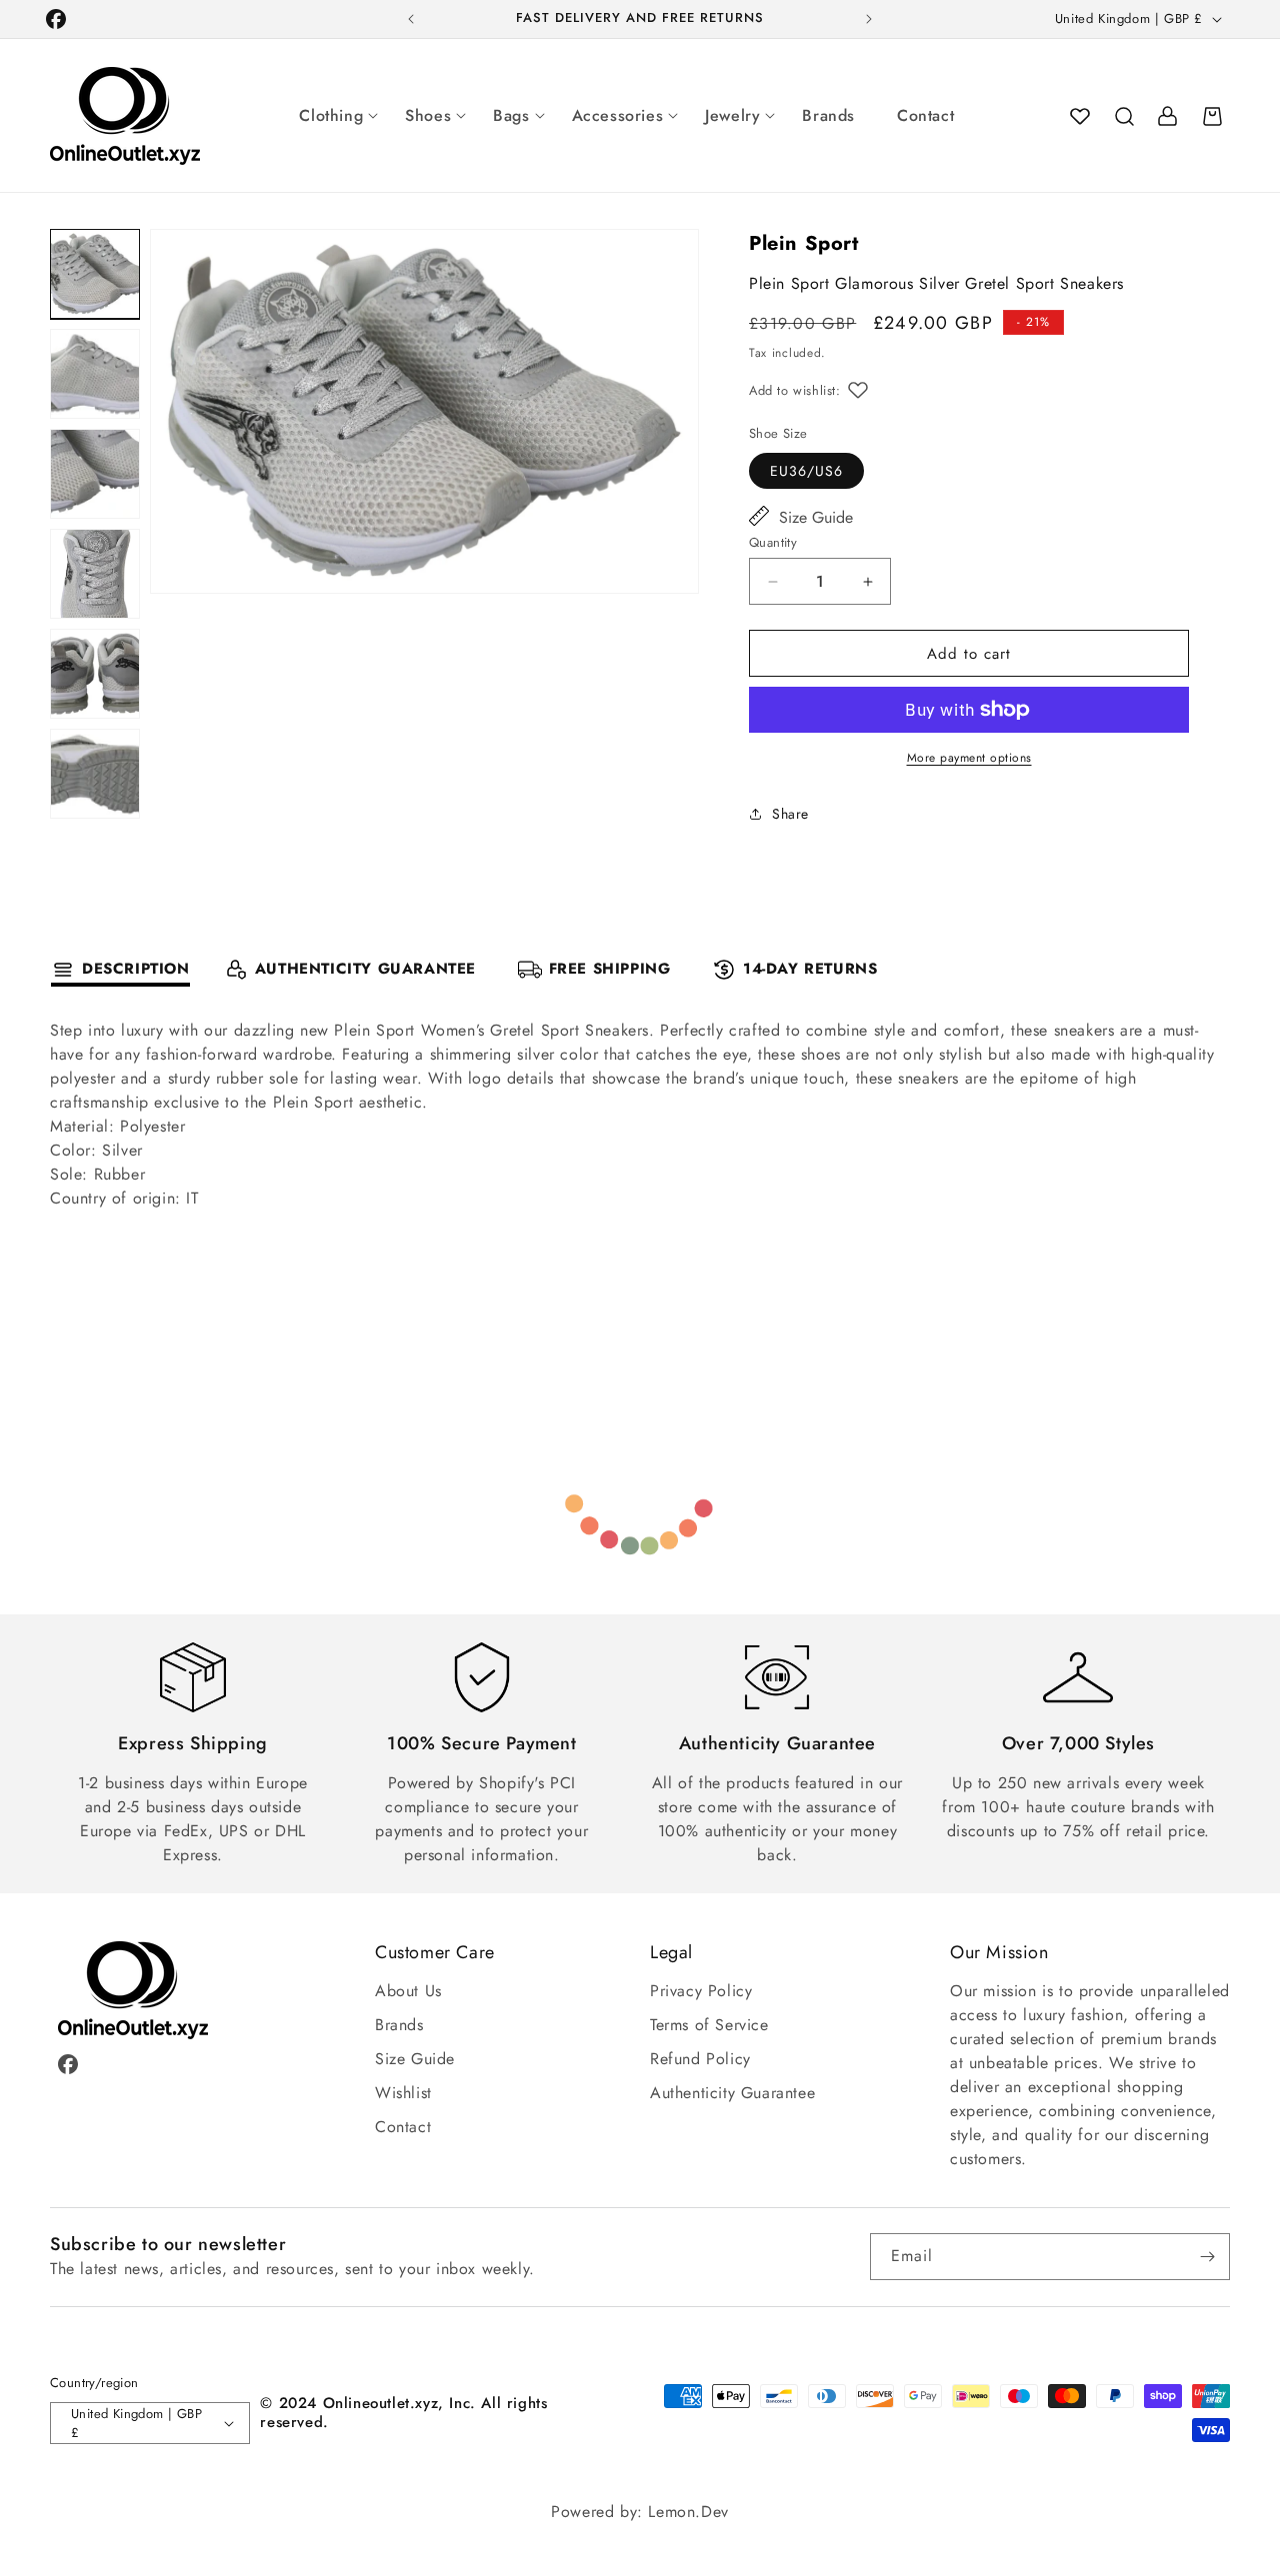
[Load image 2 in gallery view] (95, 374)
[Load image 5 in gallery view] (95, 674)
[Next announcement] (869, 19)
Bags (511, 115)
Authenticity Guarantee (732, 2093)
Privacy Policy (701, 1991)
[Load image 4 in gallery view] (95, 574)
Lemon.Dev (688, 2512)
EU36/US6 (806, 471)
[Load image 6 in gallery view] (95, 774)
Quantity (773, 542)
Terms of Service (709, 2025)
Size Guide (816, 517)
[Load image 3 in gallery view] (95, 474)
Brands (828, 115)
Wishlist (403, 2093)
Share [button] (790, 814)
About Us (408, 1991)
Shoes (428, 115)
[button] (1124, 116)
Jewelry (732, 115)
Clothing (331, 115)
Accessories (618, 115)
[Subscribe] (1207, 2257)
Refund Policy (700, 2059)
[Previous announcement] (411, 19)
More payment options (969, 758)
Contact (925, 115)
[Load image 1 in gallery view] (95, 274)
